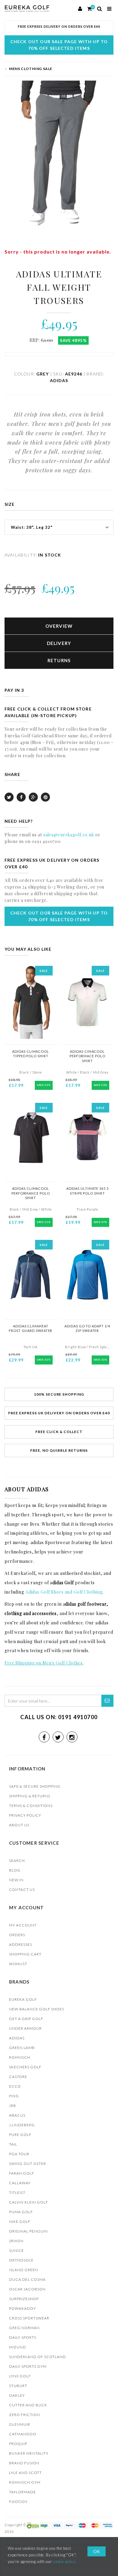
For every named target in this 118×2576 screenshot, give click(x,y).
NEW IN (16, 1880)
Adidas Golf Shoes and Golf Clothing (64, 1592)
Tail (13, 2144)
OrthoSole (21, 2260)
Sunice (16, 2250)
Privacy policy (25, 1815)
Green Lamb (22, 2048)
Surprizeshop (24, 2299)
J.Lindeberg (22, 2125)
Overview (59, 626)
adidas (17, 2038)
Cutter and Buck (28, 2405)
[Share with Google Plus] (33, 797)
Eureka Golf (23, 1999)
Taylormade (23, 2492)
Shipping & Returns (30, 1796)
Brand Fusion (24, 2463)
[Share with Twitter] (9, 797)
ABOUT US (19, 1825)
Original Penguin (28, 2231)
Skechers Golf (25, 2067)
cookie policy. (65, 2562)
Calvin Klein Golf (29, 2202)
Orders (17, 1935)
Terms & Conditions (31, 1806)
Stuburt (18, 2386)
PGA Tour (19, 2154)
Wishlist (18, 1964)
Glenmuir (20, 2424)
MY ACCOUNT (23, 1925)
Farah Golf (22, 2173)
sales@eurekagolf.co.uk (69, 835)
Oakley (17, 2395)
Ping (14, 2096)
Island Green (24, 2270)
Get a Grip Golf (26, 2019)
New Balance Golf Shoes (37, 2009)
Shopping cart (25, 1954)
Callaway (20, 2183)
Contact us (22, 1890)
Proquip (18, 2444)
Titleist (17, 2193)
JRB (13, 2106)
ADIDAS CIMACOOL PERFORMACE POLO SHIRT (87, 1056)
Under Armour (25, 2028)
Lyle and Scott (25, 2473)
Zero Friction (25, 2415)
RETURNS (59, 660)
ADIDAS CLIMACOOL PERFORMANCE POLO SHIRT (31, 1193)
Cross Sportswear (29, 2318)
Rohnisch (20, 2057)
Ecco (15, 2086)
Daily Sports (23, 2337)
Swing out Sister (28, 2164)
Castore (18, 2077)
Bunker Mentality (29, 2453)
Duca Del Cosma (27, 2279)
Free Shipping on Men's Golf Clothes (44, 1663)
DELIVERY (59, 643)
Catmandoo (23, 2434)
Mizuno (18, 2347)
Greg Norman (24, 2328)
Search (17, 1861)
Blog (15, 1870)
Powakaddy (23, 2308)
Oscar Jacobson (27, 2289)
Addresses (21, 1944)
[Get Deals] (107, 1701)
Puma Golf (21, 2212)
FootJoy (18, 2502)
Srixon (16, 2241)
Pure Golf (20, 2135)
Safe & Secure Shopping (35, 1786)
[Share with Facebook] (21, 797)
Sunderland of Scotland (38, 2357)
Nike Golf (20, 2222)
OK (97, 2551)
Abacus (17, 2115)
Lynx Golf (20, 2376)
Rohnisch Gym (25, 2482)
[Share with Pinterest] (45, 797)
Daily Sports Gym (28, 2366)
